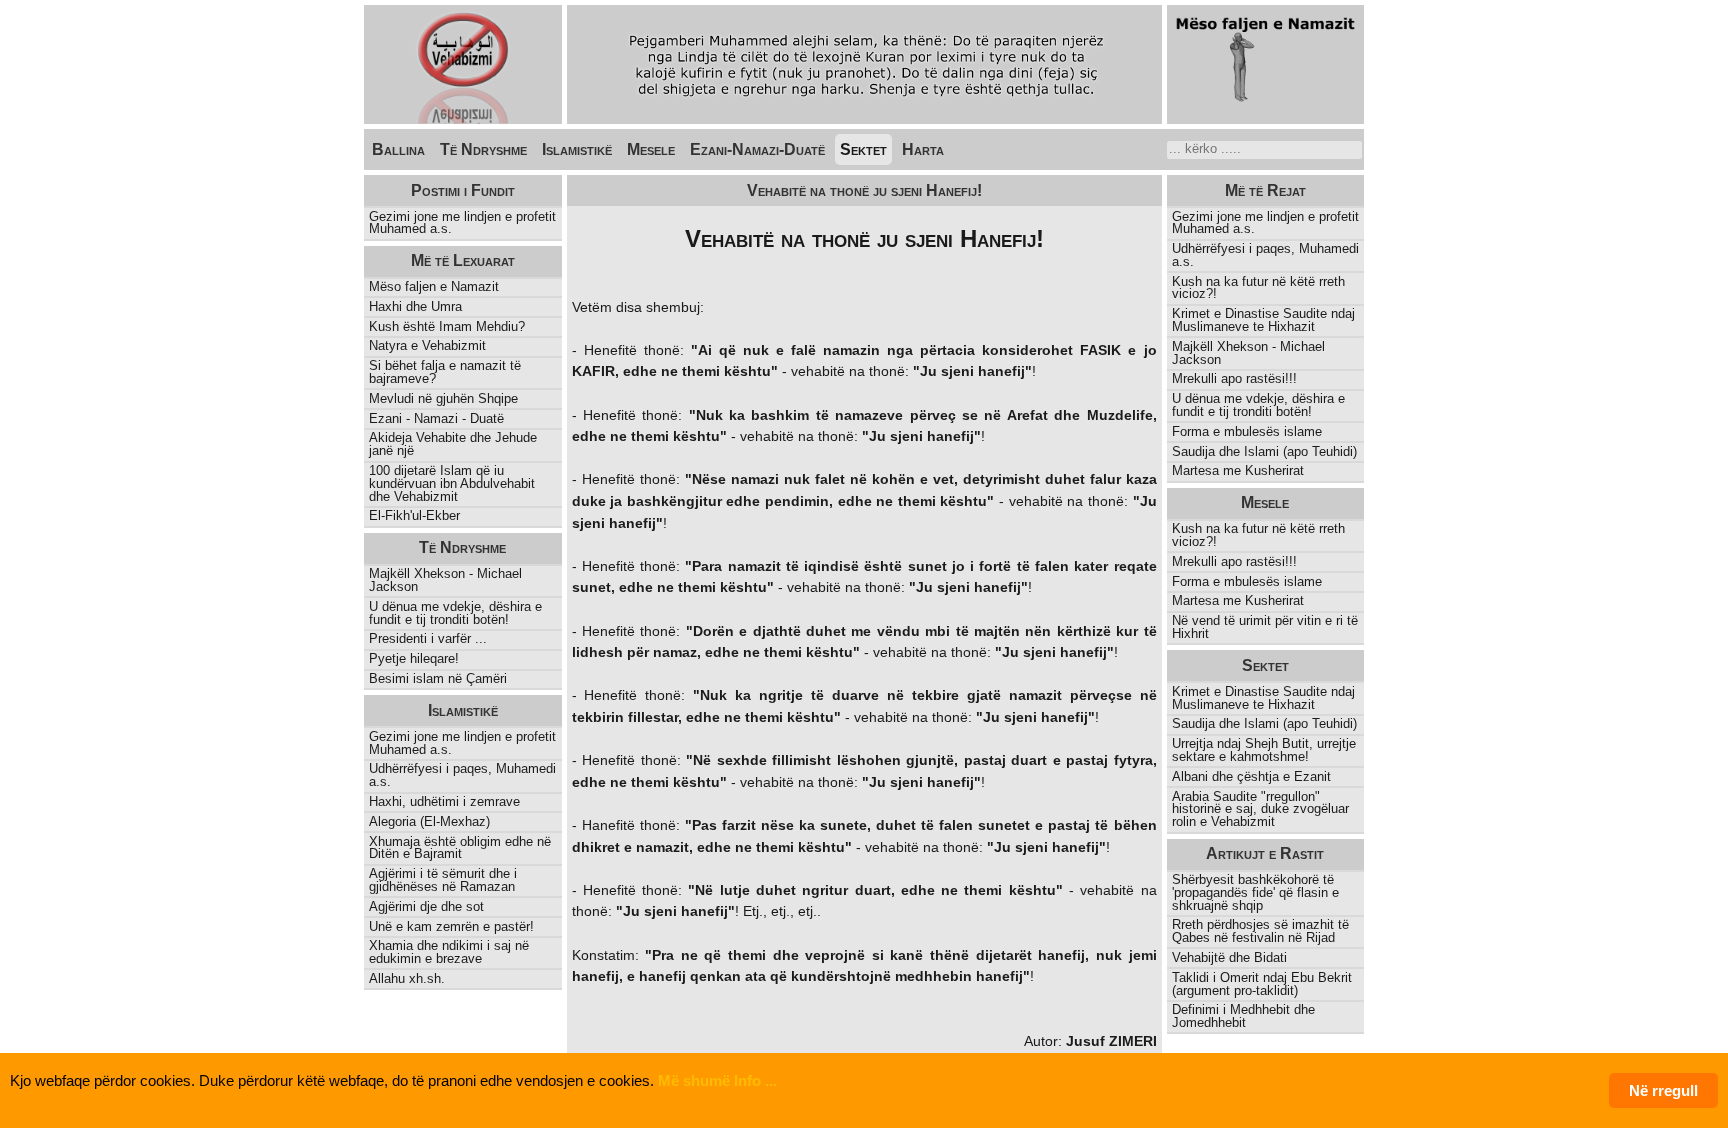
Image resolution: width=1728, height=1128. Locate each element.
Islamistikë (577, 149)
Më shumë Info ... (717, 1080)
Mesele (651, 149)
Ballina (398, 149)
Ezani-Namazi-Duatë (757, 149)
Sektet (863, 149)
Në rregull (1663, 1090)
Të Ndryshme (483, 149)
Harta (923, 149)
